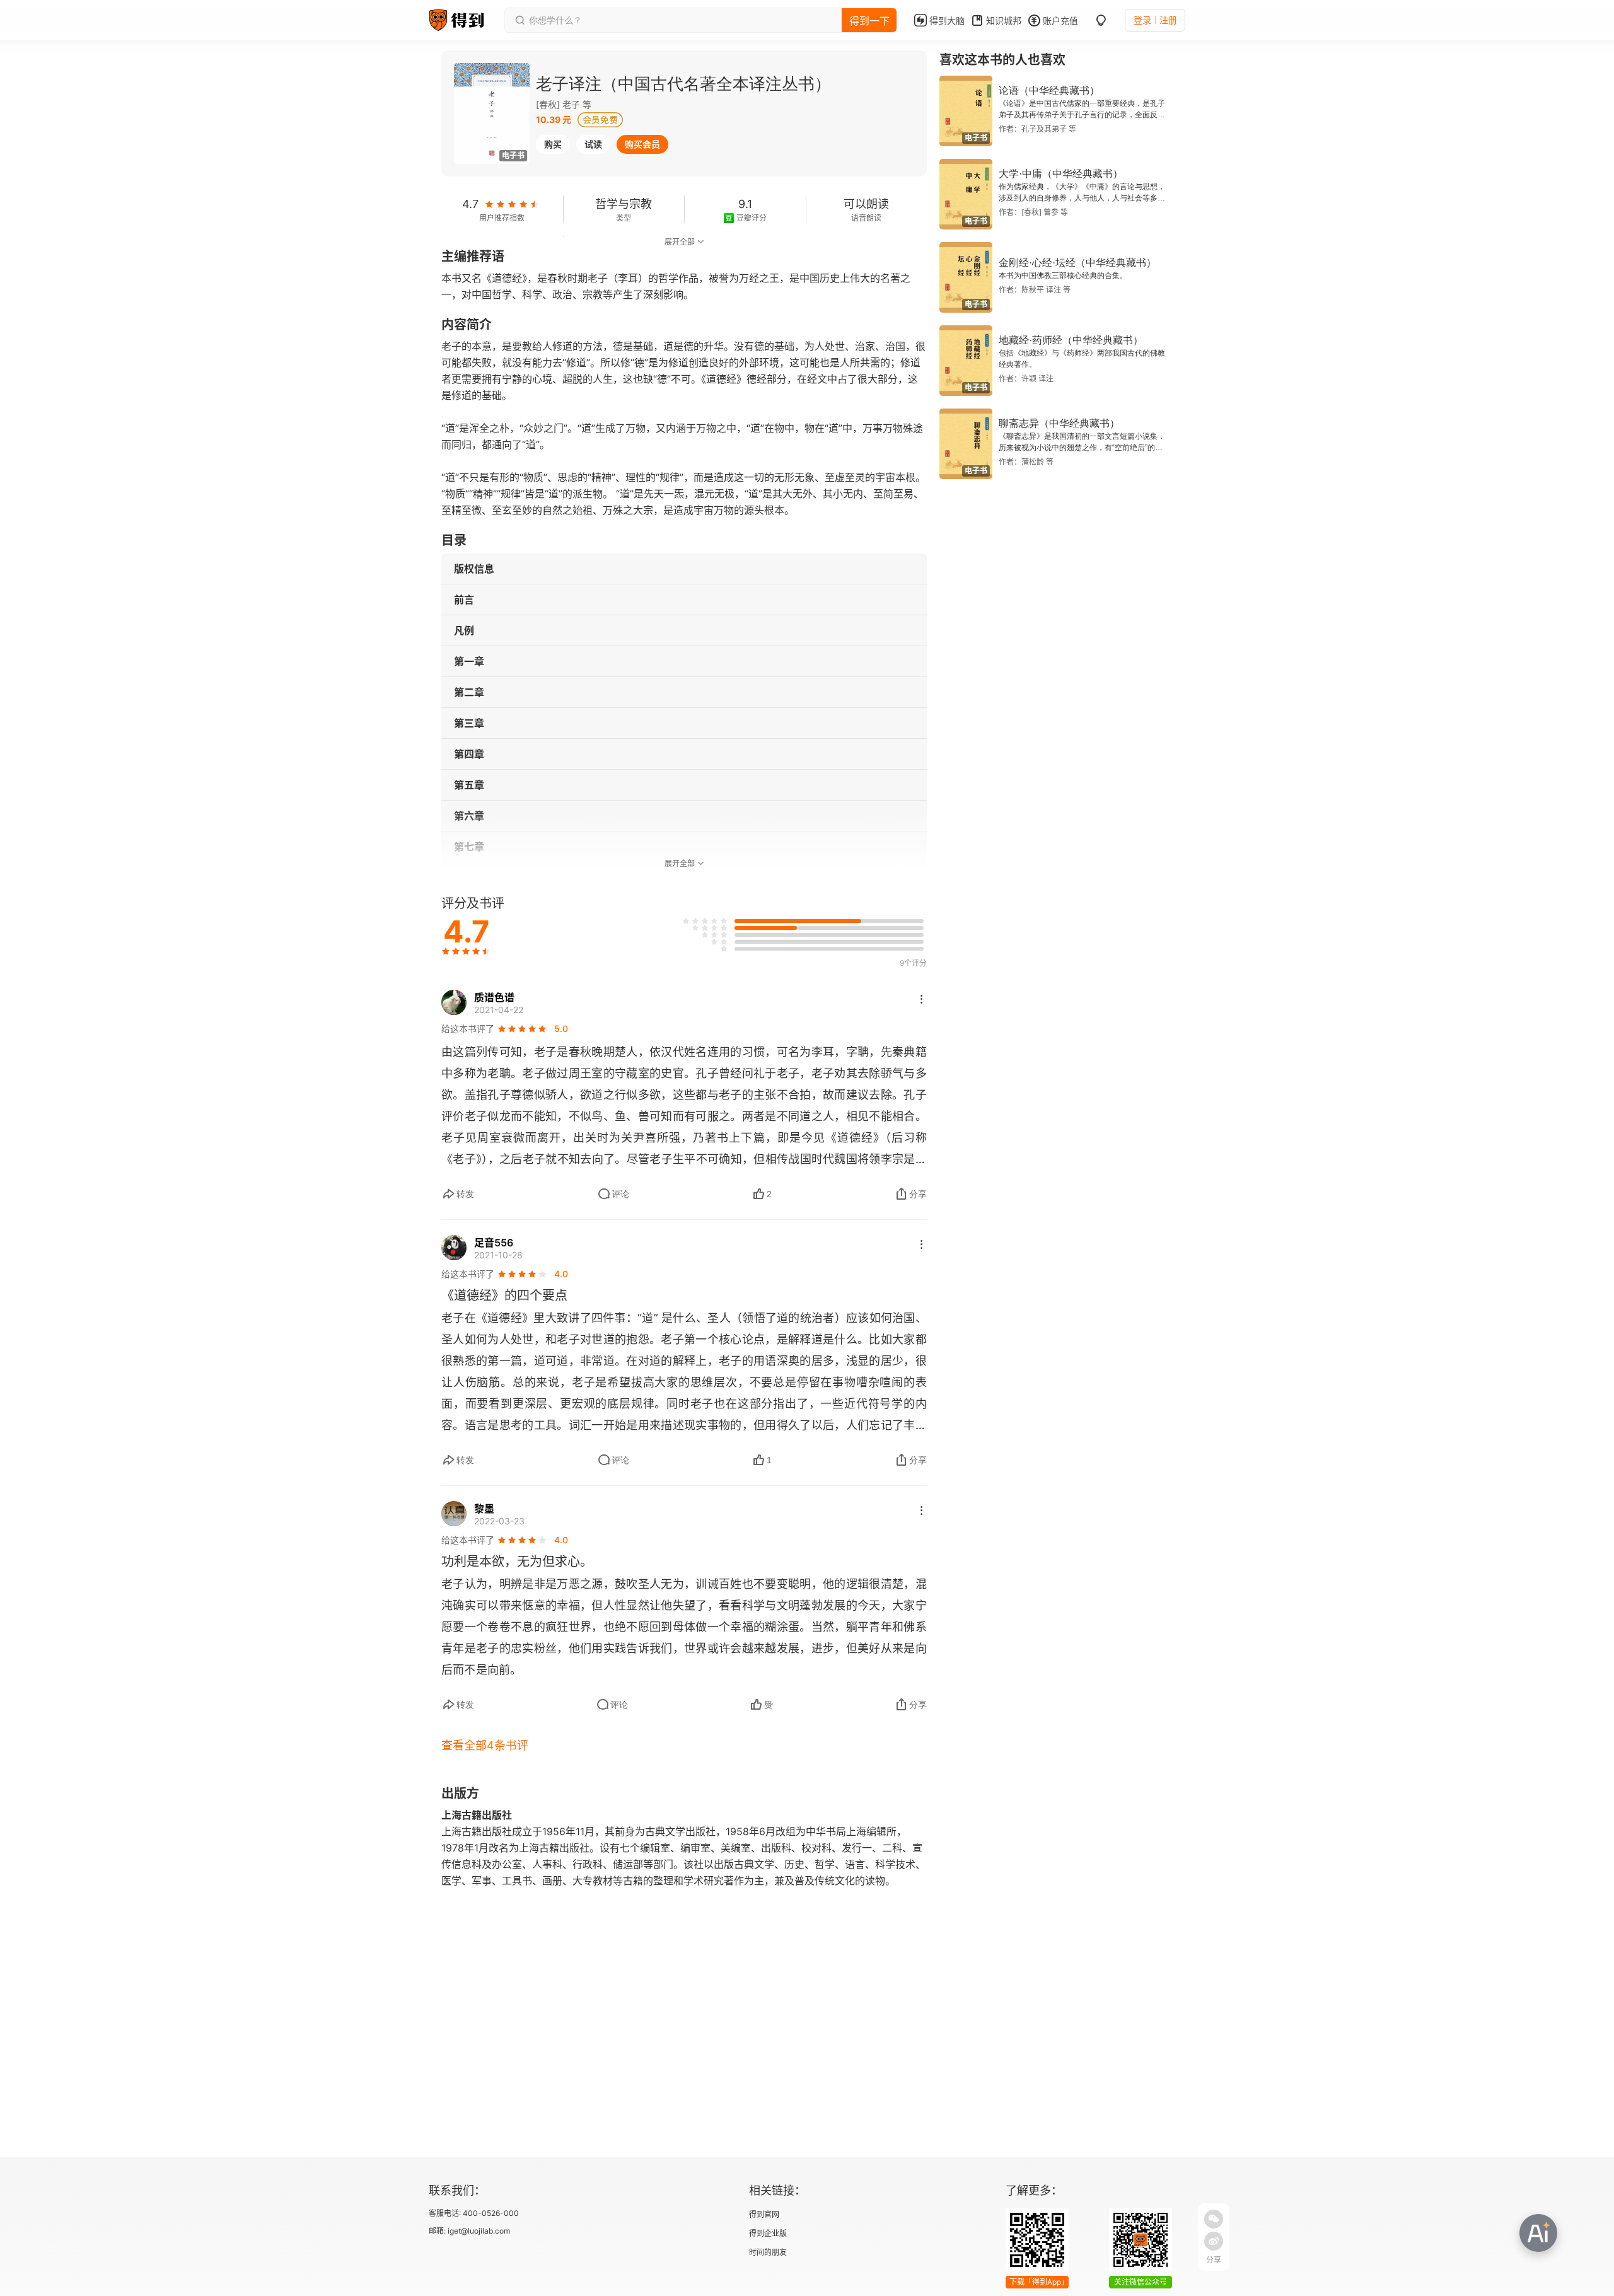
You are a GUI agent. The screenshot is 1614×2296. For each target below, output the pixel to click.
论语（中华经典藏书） (1049, 90)
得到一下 (869, 21)
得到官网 (764, 2214)
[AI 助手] (1538, 2233)
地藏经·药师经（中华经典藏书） (1071, 340)
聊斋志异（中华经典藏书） (1059, 423)
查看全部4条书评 (485, 1745)
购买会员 (642, 144)
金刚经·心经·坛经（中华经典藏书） (1077, 263)
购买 (553, 144)
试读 (593, 144)
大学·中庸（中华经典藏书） (1061, 174)
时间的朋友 (768, 2252)
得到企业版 (768, 2233)
